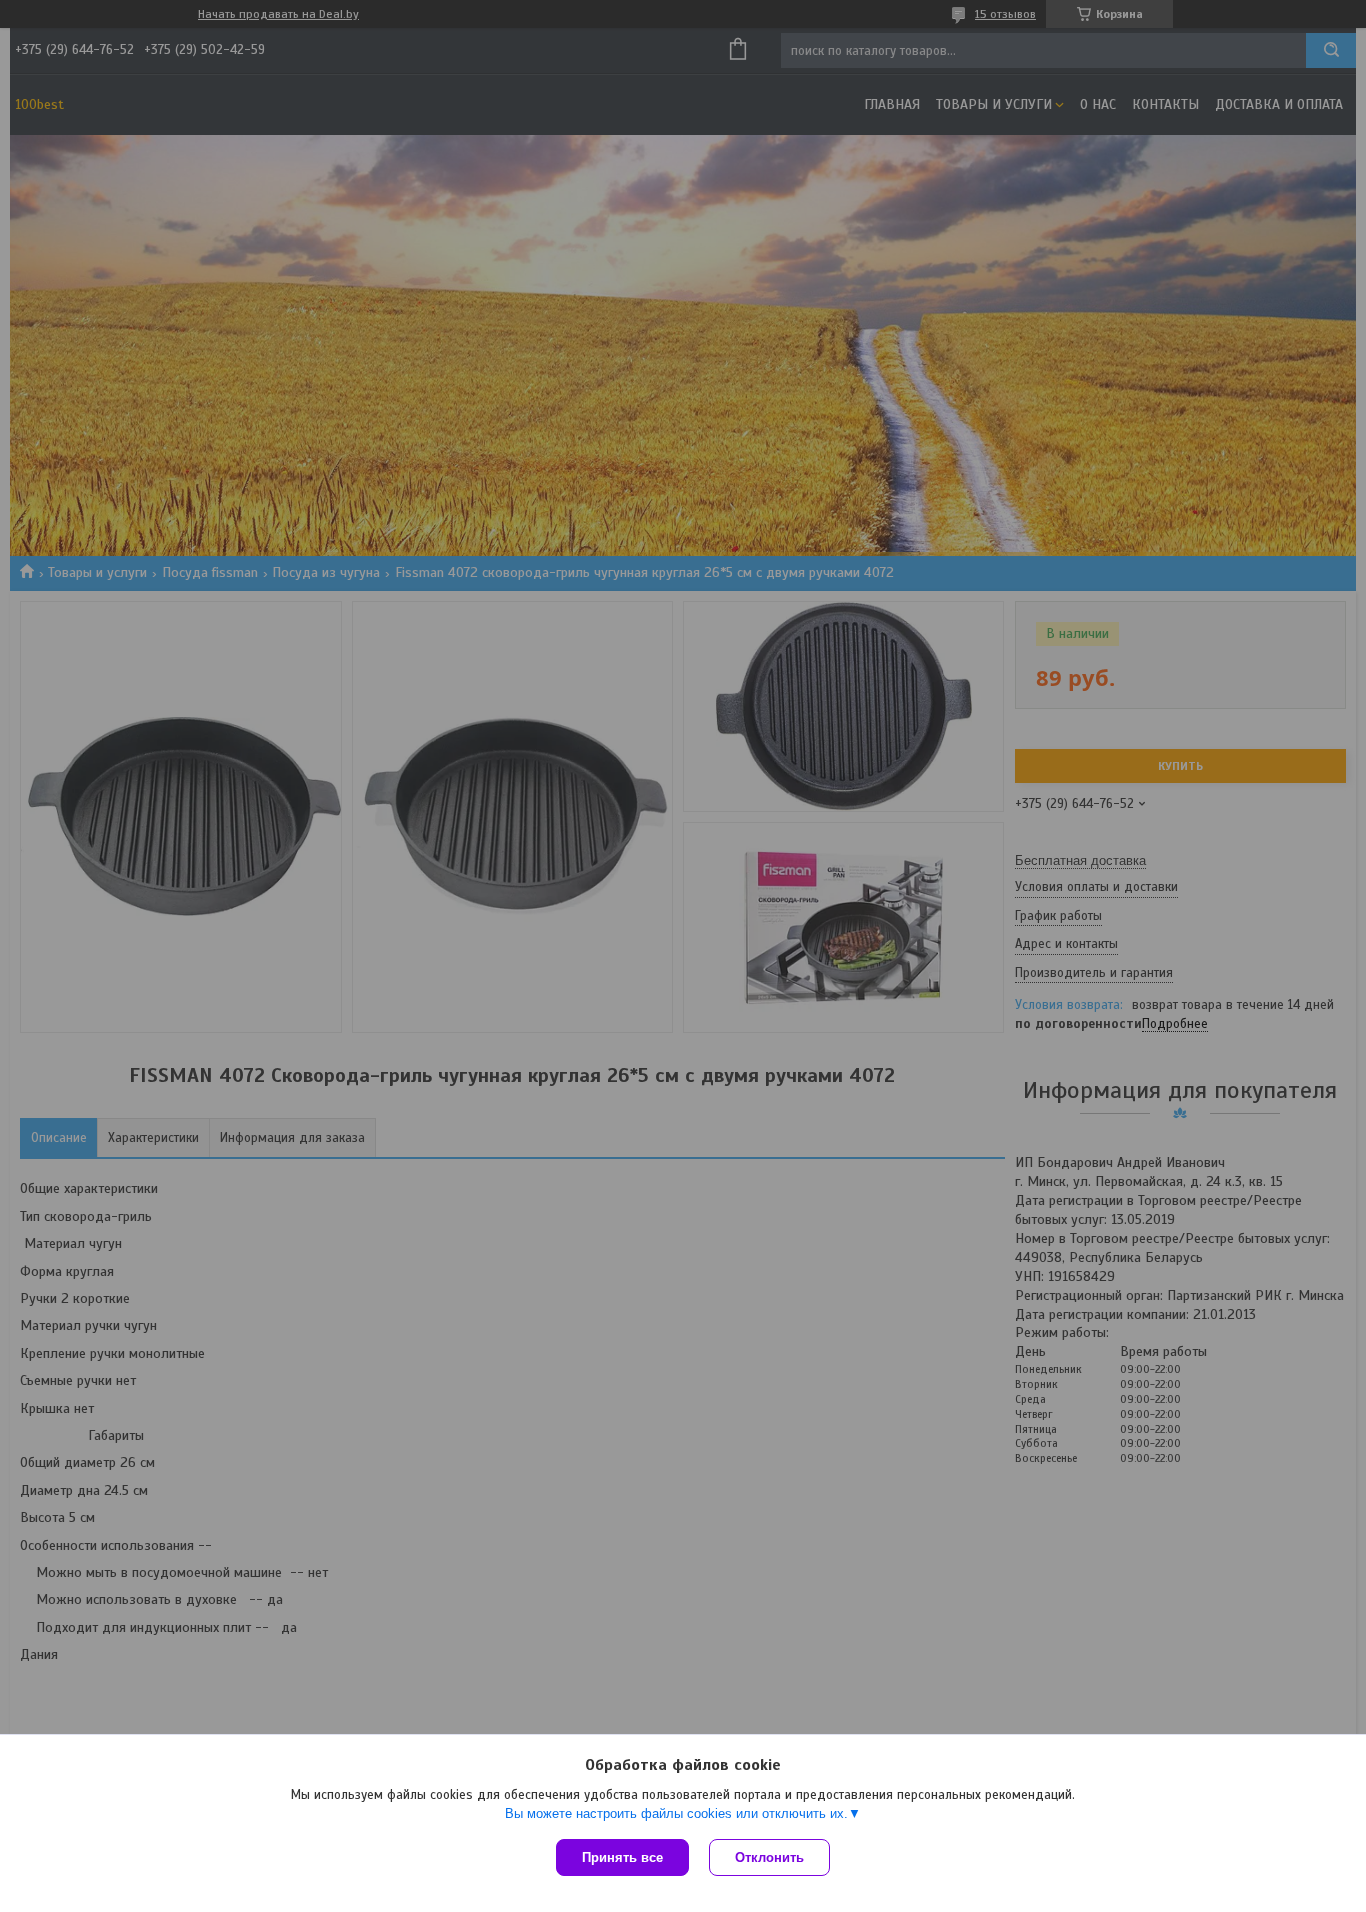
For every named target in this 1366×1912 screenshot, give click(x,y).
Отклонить (769, 1857)
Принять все (622, 1857)
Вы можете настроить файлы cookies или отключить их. (676, 1813)
